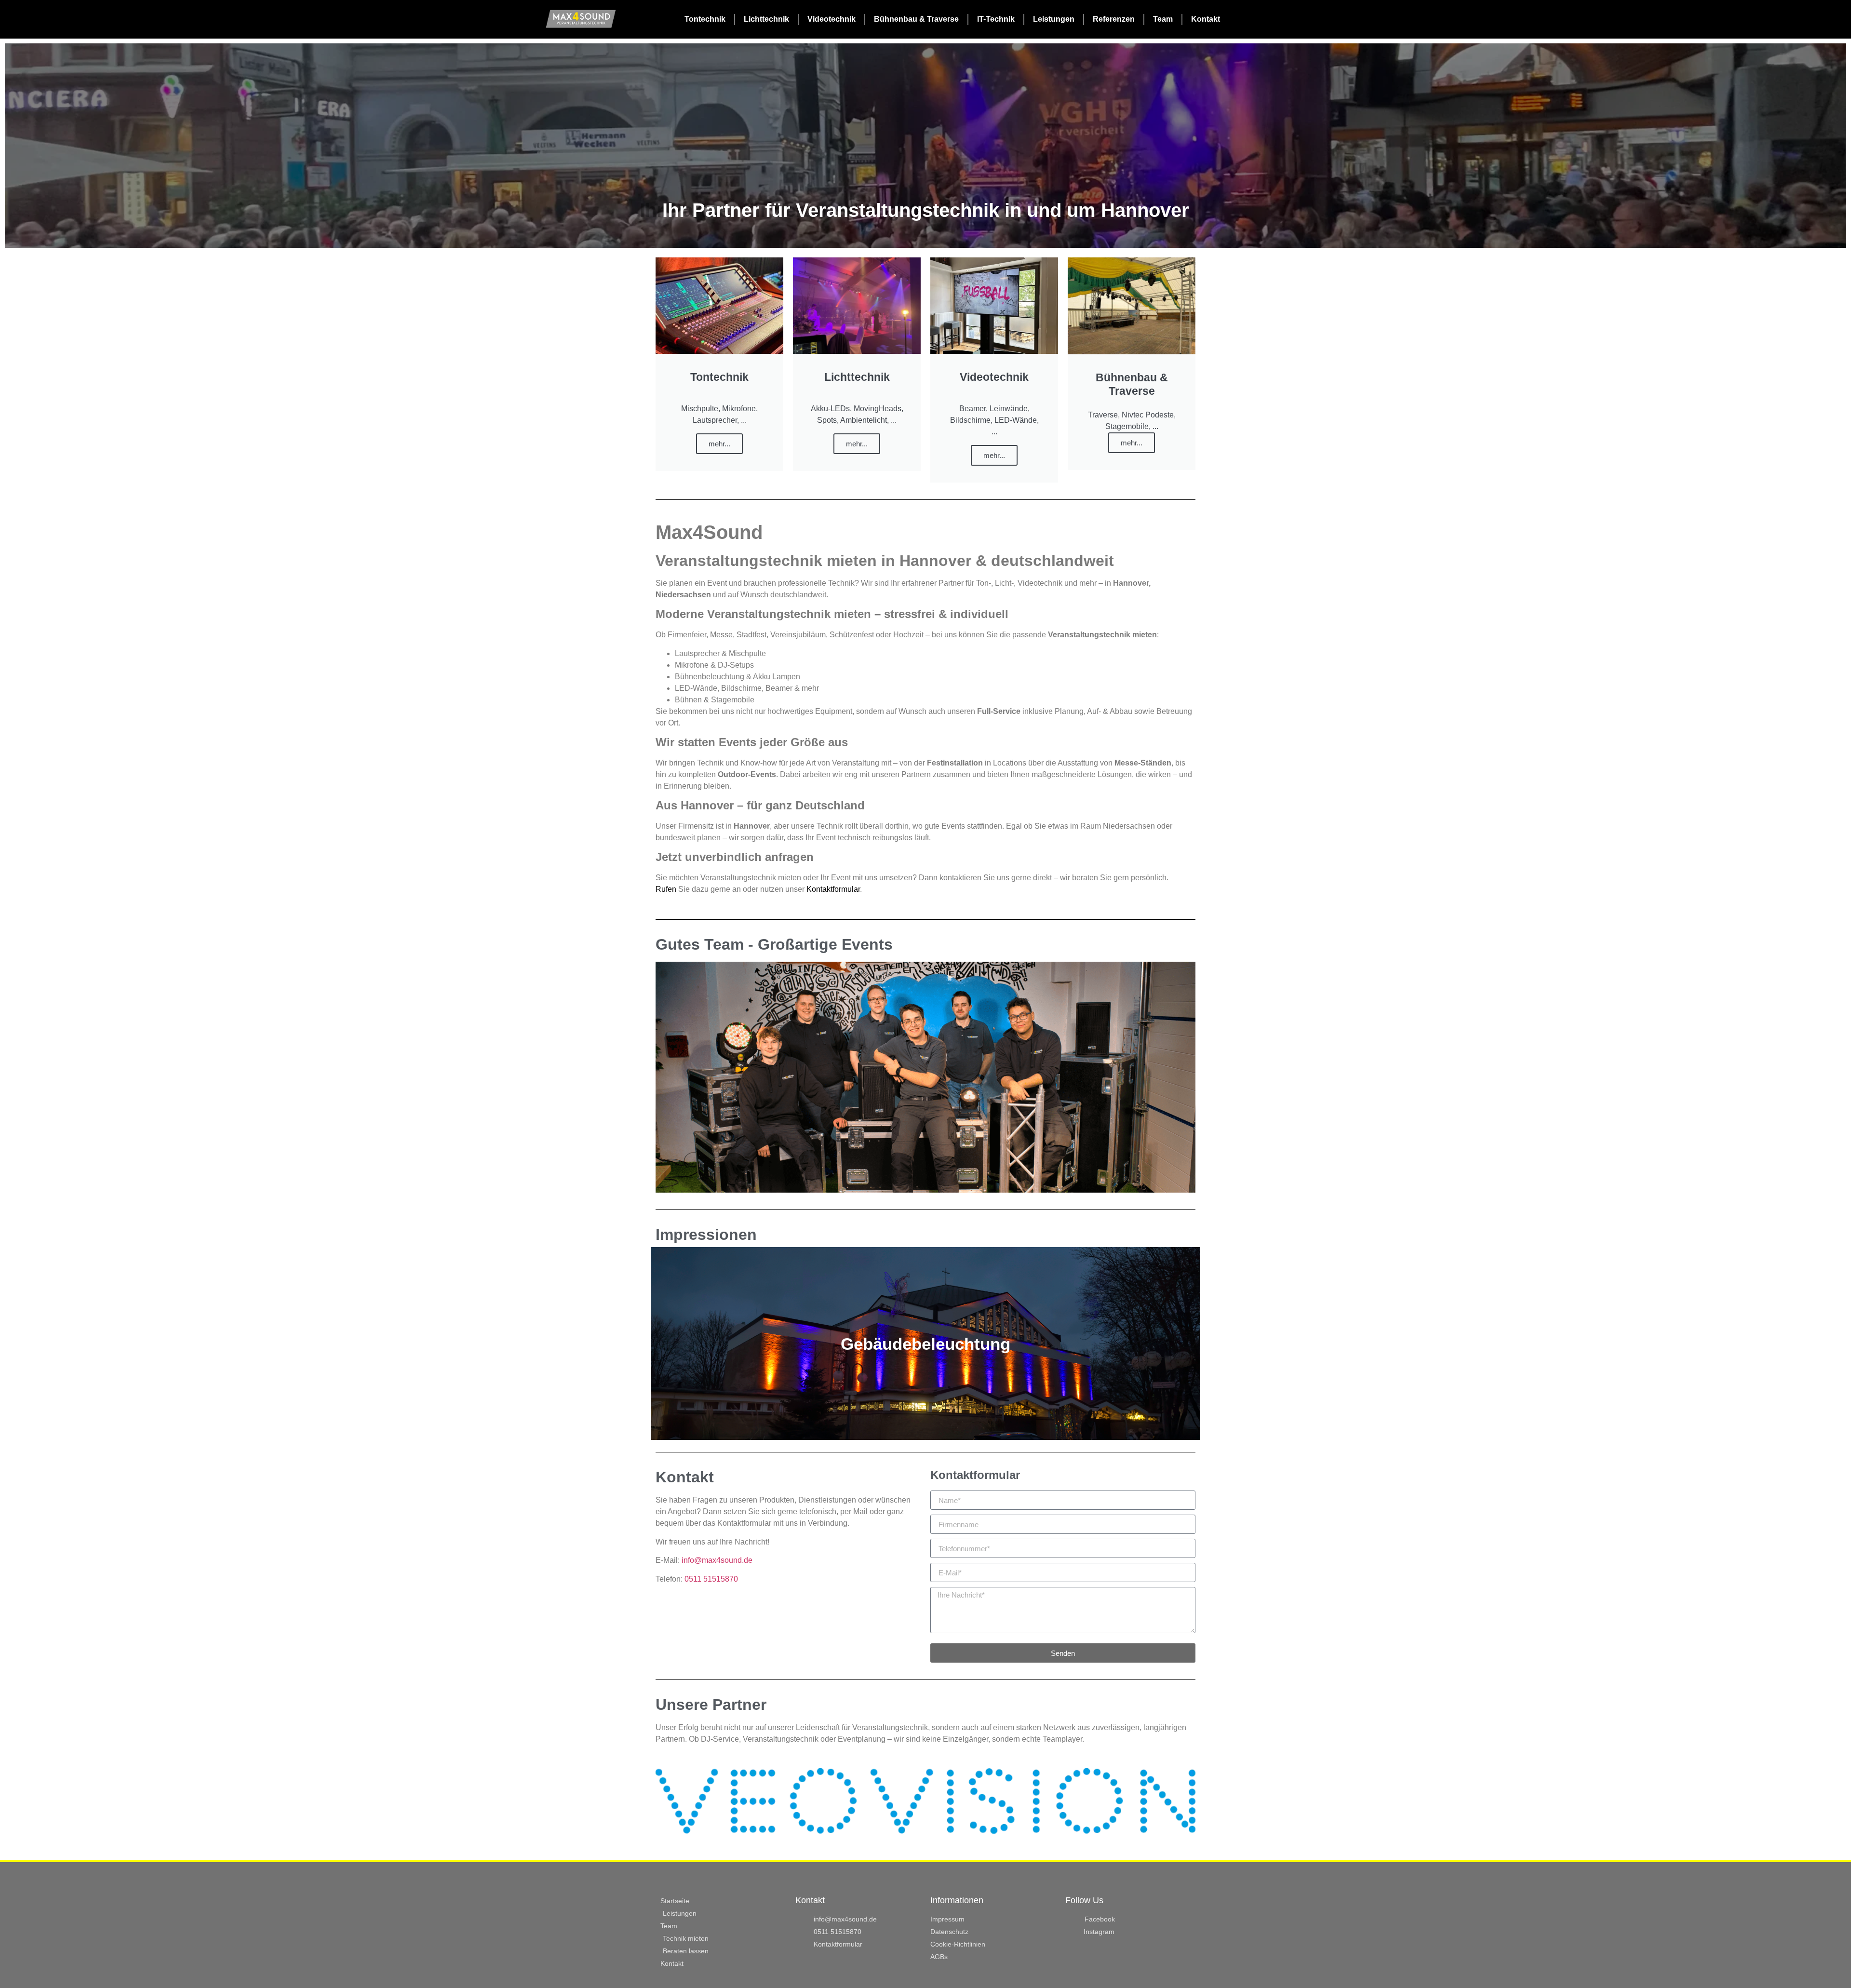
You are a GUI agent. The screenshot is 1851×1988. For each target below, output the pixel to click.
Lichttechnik (766, 19)
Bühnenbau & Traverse (916, 19)
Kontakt (1206, 19)
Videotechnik (832, 19)
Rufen (666, 889)
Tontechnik (705, 19)
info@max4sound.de (717, 1560)
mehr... (719, 444)
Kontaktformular (833, 889)
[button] (664, 1801)
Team (1163, 19)
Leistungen (1054, 19)
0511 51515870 (711, 1579)
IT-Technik (996, 19)
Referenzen (1114, 19)
